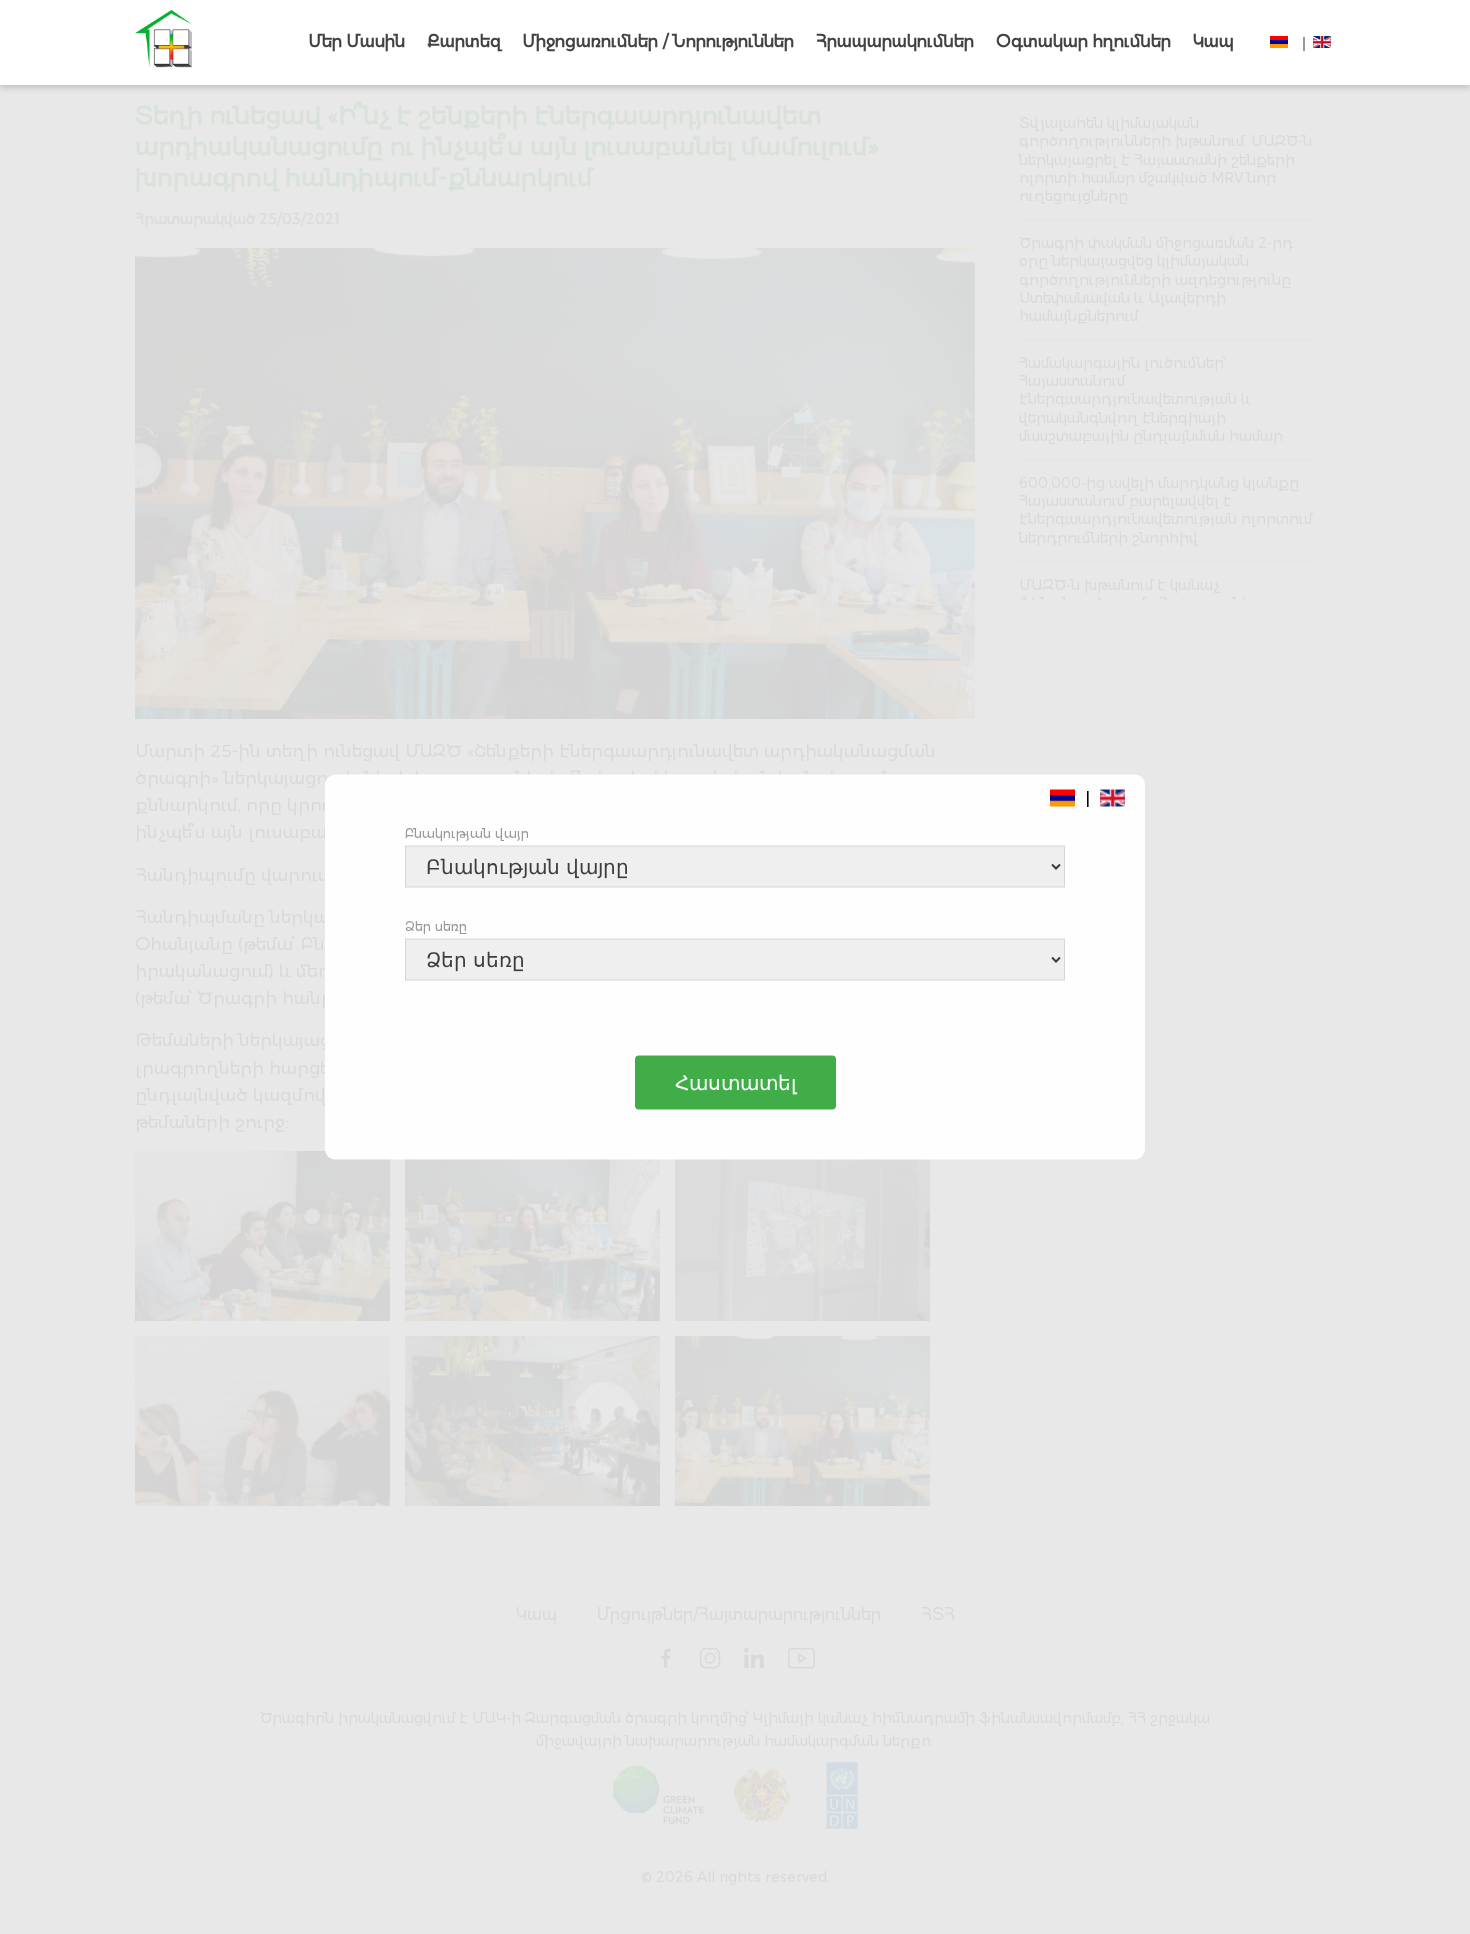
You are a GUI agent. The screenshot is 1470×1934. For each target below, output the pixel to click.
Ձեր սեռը (436, 926)
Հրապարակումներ (895, 41)
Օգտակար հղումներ (1083, 41)
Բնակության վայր (467, 833)
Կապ (1213, 41)
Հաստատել (735, 1083)
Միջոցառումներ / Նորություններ (658, 41)
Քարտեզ (464, 41)
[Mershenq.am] (163, 42)
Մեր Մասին (357, 41)
